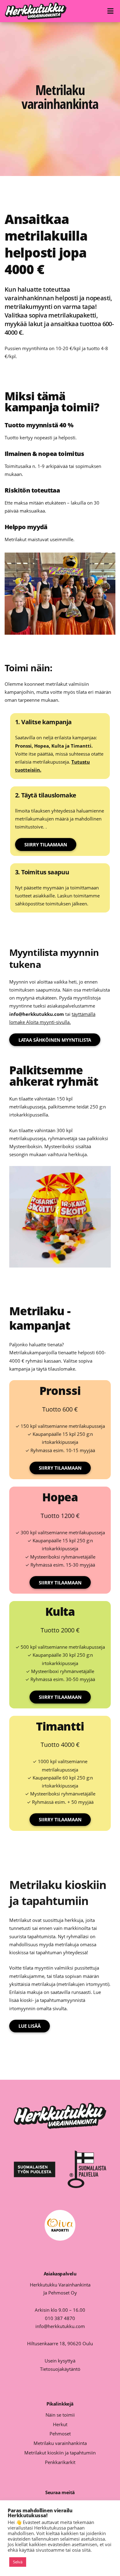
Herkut (60, 2424)
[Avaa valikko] (111, 11)
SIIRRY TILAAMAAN (46, 845)
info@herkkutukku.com (60, 2326)
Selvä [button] (18, 2562)
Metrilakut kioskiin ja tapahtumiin (60, 2453)
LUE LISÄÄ (30, 2026)
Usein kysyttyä (60, 2361)
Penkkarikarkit (60, 2462)
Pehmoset (60, 2434)
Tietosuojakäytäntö (60, 2369)
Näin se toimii (60, 2415)
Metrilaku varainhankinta (60, 2443)
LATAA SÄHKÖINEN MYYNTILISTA (55, 1040)
